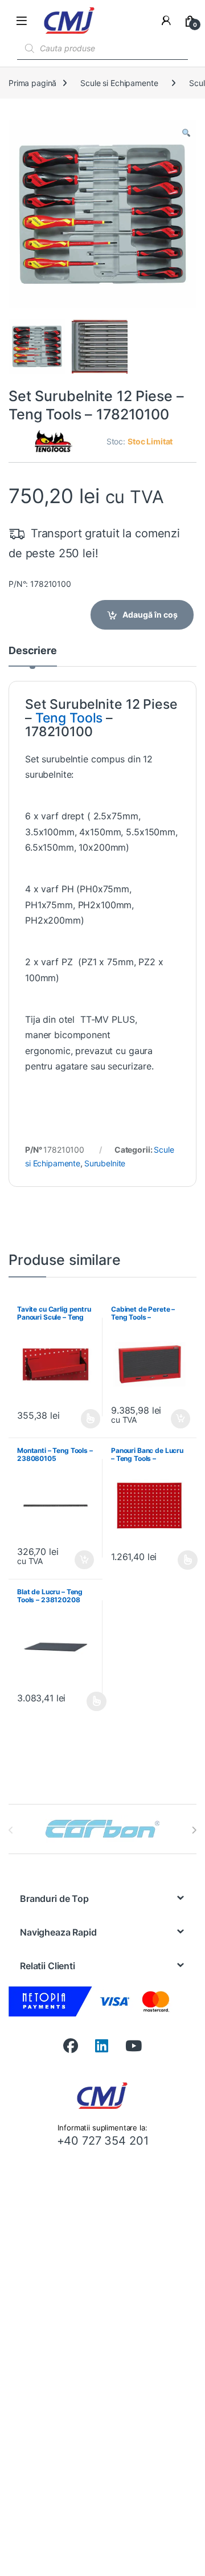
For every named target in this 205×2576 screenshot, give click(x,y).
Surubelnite (105, 1163)
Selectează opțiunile (80, 1419)
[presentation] (194, 1830)
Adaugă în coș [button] (175, 1419)
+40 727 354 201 (103, 2141)
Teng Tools (69, 718)
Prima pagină (32, 83)
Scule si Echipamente (119, 83)
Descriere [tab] (33, 651)
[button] (186, 133)
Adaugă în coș (150, 615)
